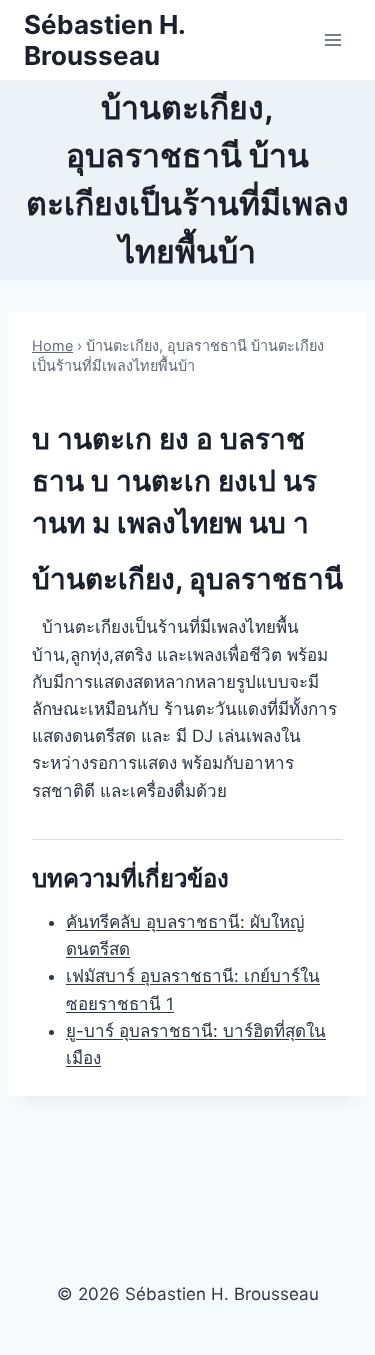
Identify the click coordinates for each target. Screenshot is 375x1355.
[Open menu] (332, 39)
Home (52, 345)
